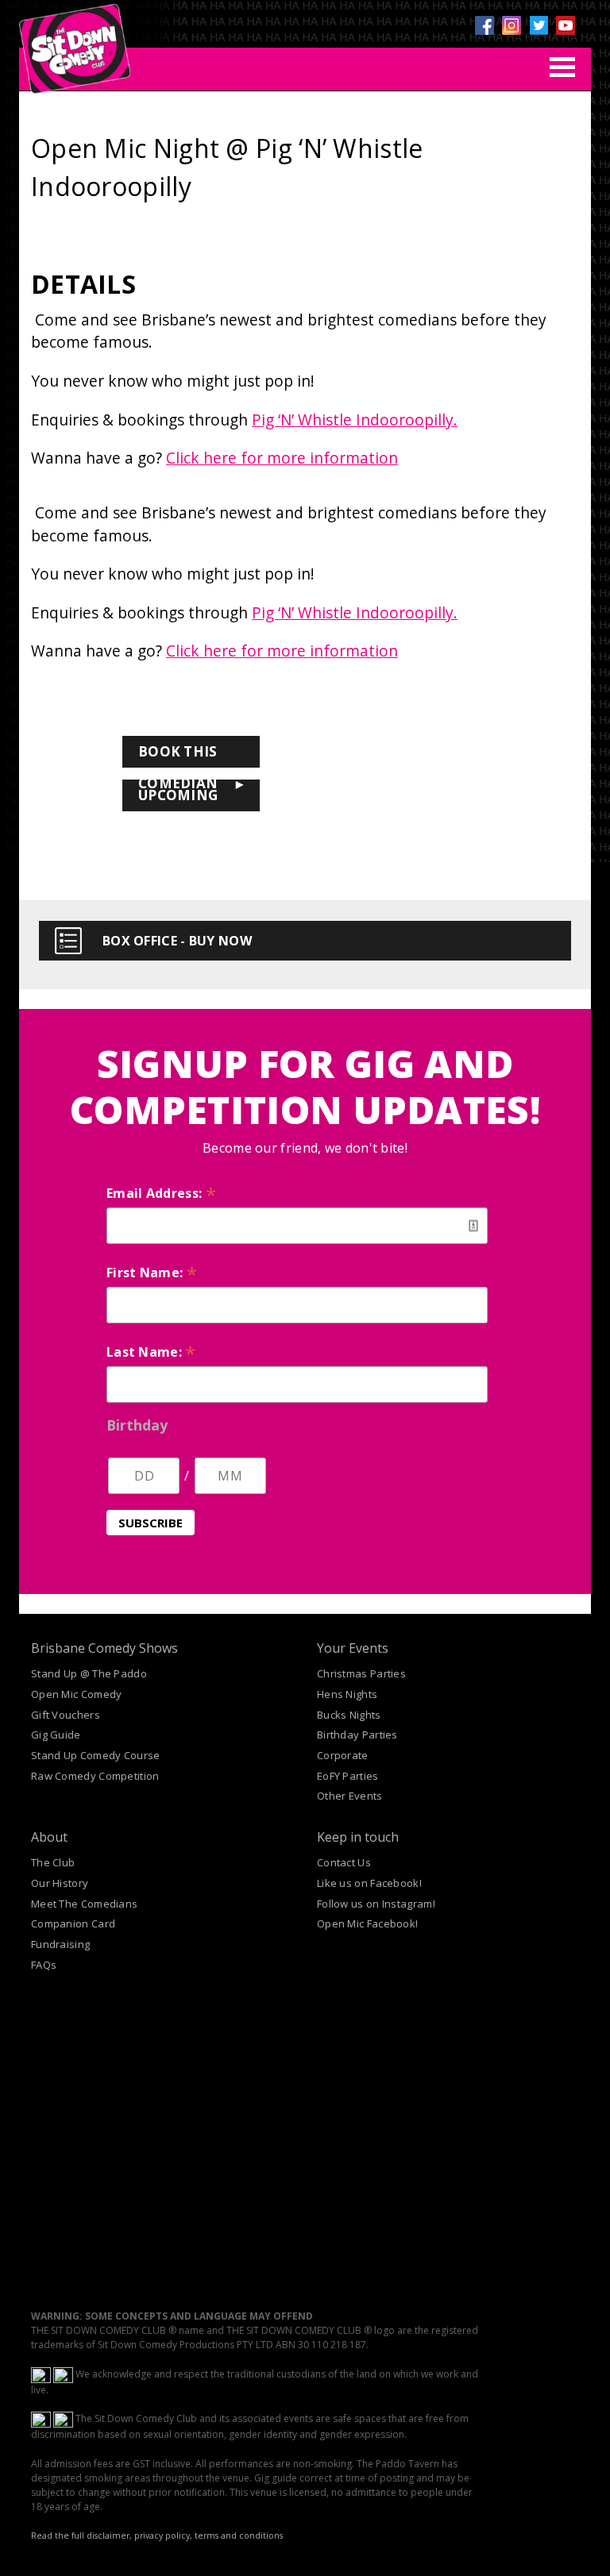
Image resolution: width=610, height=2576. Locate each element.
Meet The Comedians (84, 1904)
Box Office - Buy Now (177, 941)
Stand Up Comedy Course (96, 1755)
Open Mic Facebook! (367, 1923)
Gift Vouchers (66, 1715)
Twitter (539, 25)
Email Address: (161, 1193)
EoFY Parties (348, 1776)
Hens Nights (347, 1694)
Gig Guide (56, 1735)
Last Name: (151, 1352)
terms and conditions (239, 2536)
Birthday (137, 1425)
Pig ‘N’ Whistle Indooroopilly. (355, 420)
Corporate (343, 1755)
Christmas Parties (361, 1673)
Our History (60, 1883)
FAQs (44, 1965)
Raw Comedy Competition (95, 1776)
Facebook (485, 25)
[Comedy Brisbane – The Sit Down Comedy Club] (75, 42)
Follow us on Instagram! (376, 1904)
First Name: (152, 1273)
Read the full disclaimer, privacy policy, (112, 2536)
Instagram (512, 25)
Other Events (350, 1796)
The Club (53, 1862)
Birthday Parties (357, 1735)
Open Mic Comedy (77, 1694)
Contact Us (344, 1862)
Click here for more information (282, 458)
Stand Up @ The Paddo (89, 1673)
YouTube (566, 25)
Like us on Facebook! (369, 1883)
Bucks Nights (349, 1715)
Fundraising (60, 1944)
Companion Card (73, 1923)
